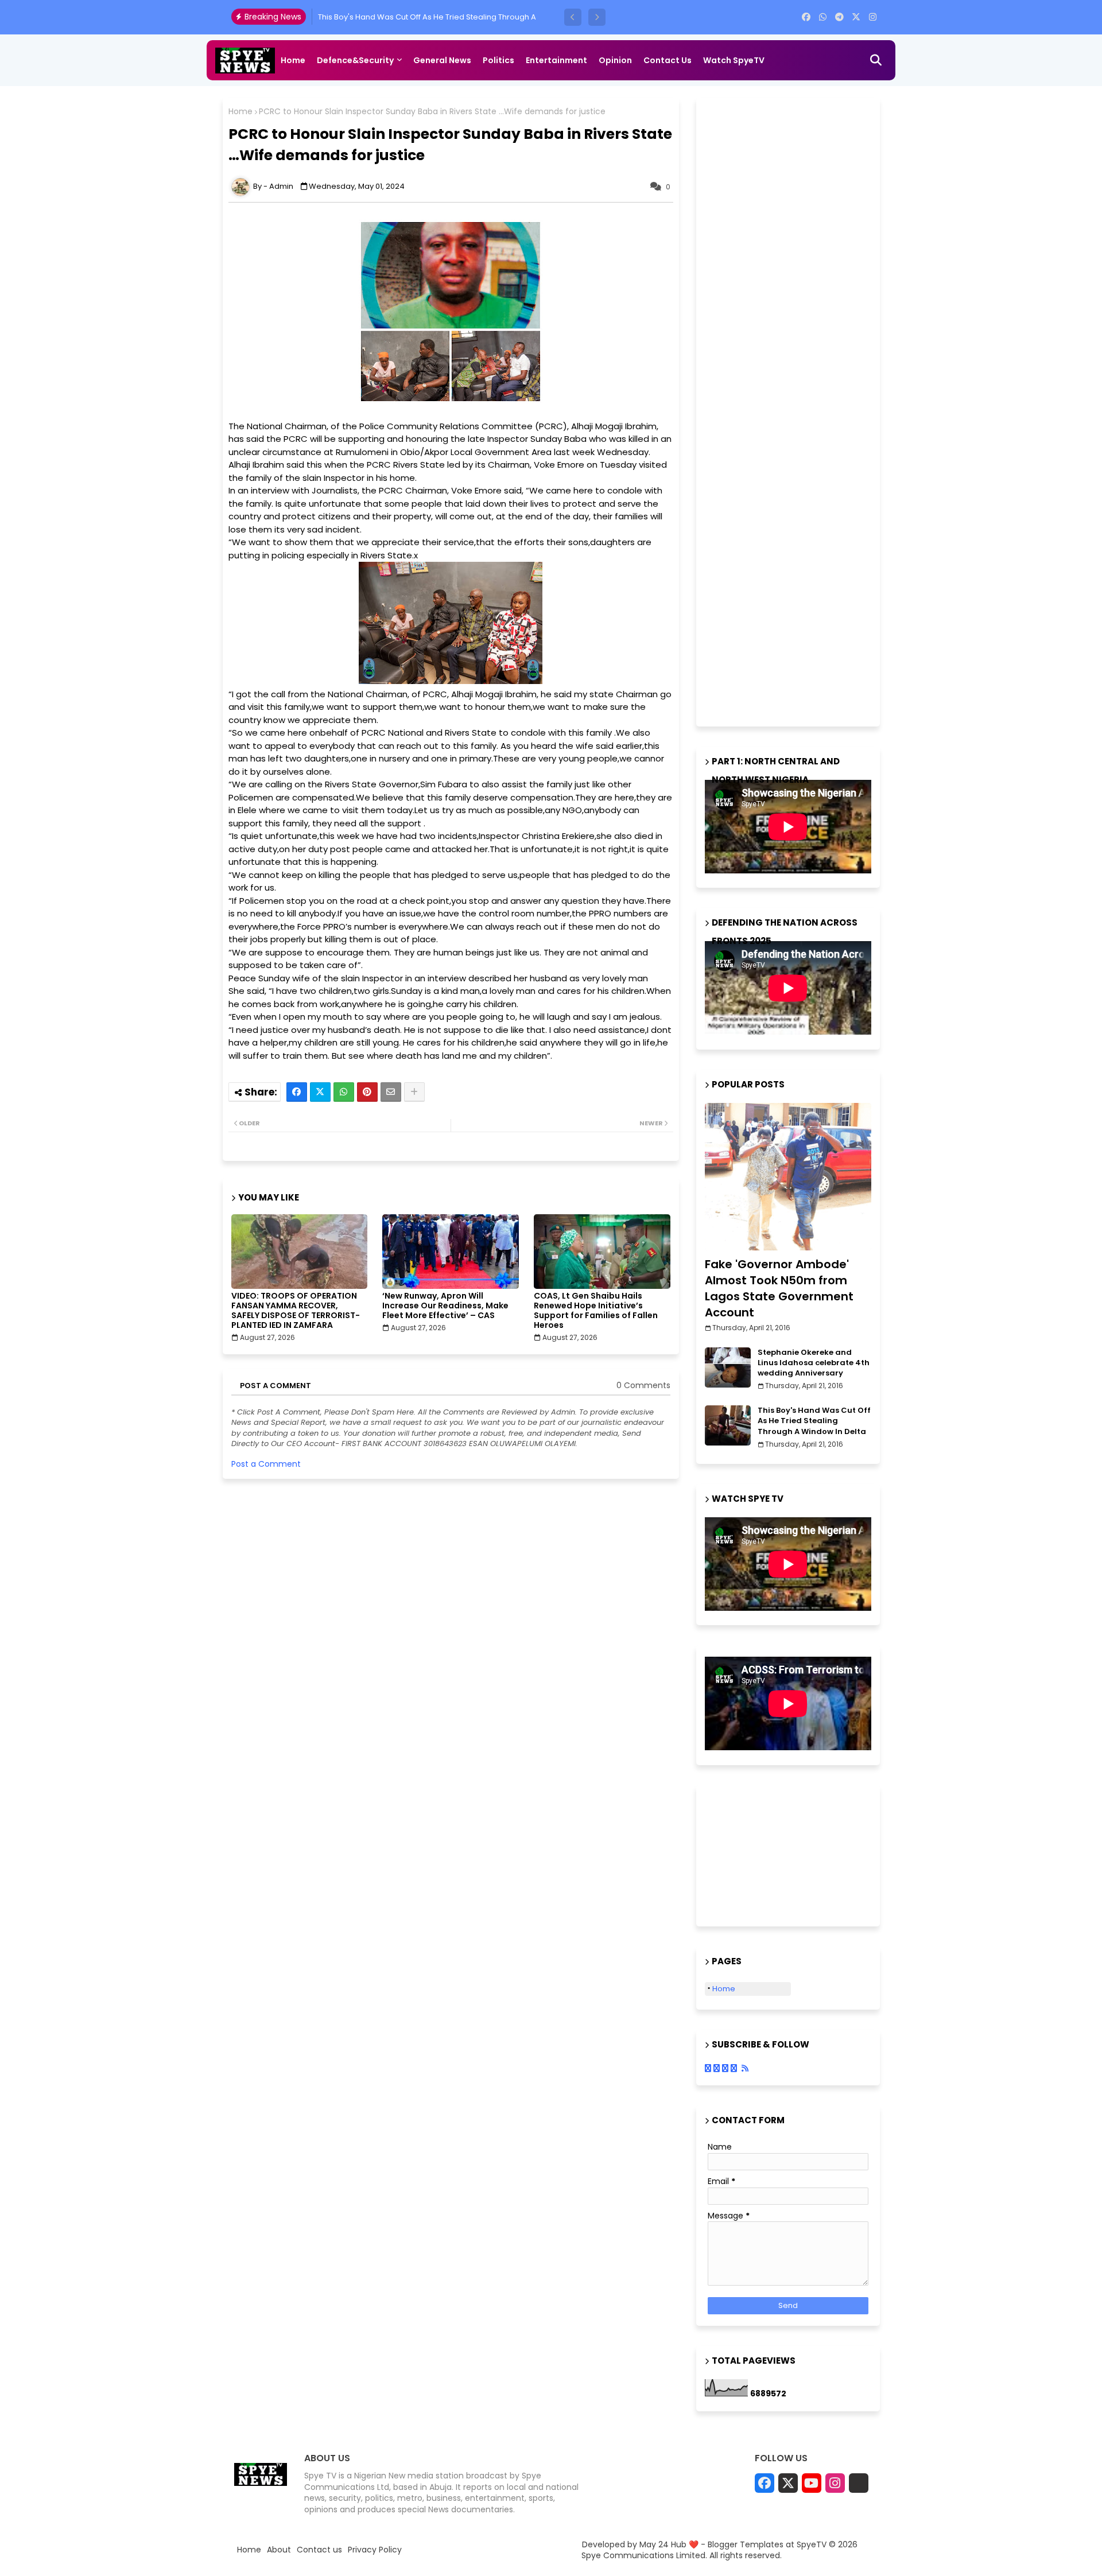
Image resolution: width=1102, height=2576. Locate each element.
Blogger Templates (746, 2544)
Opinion (615, 60)
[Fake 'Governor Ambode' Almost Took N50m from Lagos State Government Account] (788, 1177)
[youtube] (812, 2483)
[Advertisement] (791, 410)
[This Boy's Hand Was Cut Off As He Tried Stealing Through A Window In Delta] (728, 1425)
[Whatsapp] (344, 1092)
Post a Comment (266, 1464)
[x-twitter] (856, 17)
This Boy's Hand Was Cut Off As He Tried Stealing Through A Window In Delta (814, 1421)
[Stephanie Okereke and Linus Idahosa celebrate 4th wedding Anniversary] (728, 1367)
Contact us (668, 60)
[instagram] (873, 17)
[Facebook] (297, 1092)
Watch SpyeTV (734, 60)
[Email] (391, 1092)
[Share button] (414, 1092)
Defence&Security (355, 60)
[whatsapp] (823, 17)
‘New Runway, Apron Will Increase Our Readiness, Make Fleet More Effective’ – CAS (445, 1306)
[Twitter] (320, 1092)
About (279, 2550)
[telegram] (839, 17)
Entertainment (556, 60)
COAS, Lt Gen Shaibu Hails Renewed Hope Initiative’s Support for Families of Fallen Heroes (596, 1311)
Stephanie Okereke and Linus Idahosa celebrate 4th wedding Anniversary (814, 1363)
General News (442, 60)
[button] (573, 17)
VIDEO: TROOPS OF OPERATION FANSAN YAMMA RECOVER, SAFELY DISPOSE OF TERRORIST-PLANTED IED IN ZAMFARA (296, 1311)
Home (293, 60)
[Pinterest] (367, 1092)
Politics (498, 60)
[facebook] (806, 17)
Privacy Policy (375, 2550)
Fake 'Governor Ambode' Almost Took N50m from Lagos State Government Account (779, 1288)
